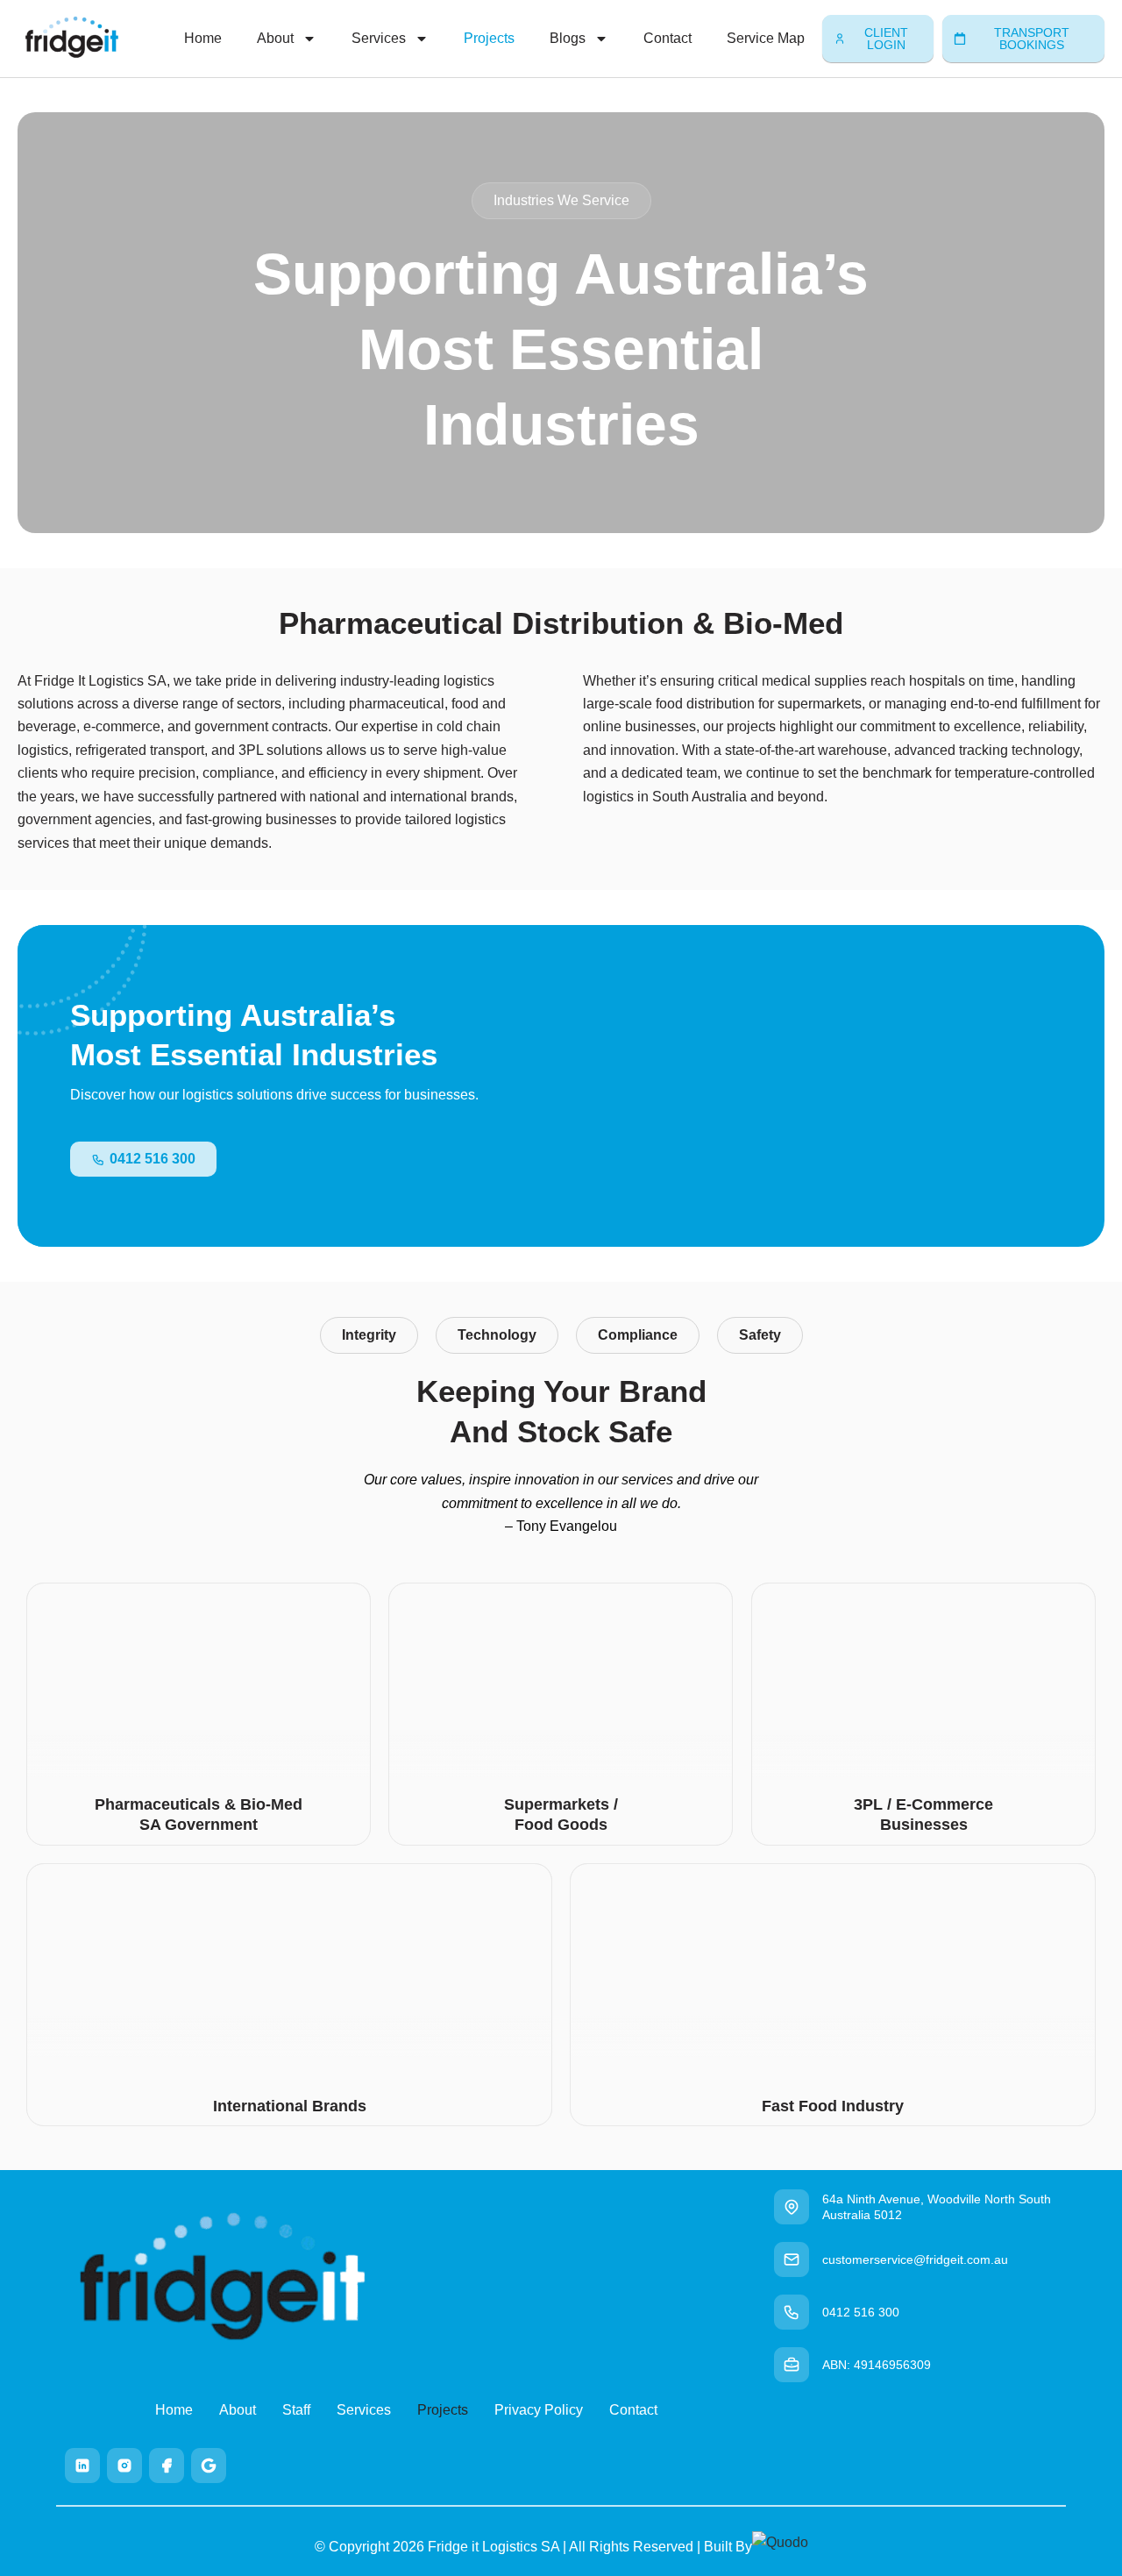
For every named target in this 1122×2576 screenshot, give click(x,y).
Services (379, 38)
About (275, 38)
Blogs (568, 38)
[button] (561, 201)
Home (203, 38)
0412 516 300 (861, 2312)
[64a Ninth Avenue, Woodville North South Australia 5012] (792, 2207)
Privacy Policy (539, 2410)
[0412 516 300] (792, 2312)
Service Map (766, 38)
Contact (668, 38)
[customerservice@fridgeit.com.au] (792, 2259)
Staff (296, 2410)
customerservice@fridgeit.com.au (915, 2259)
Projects (489, 38)
